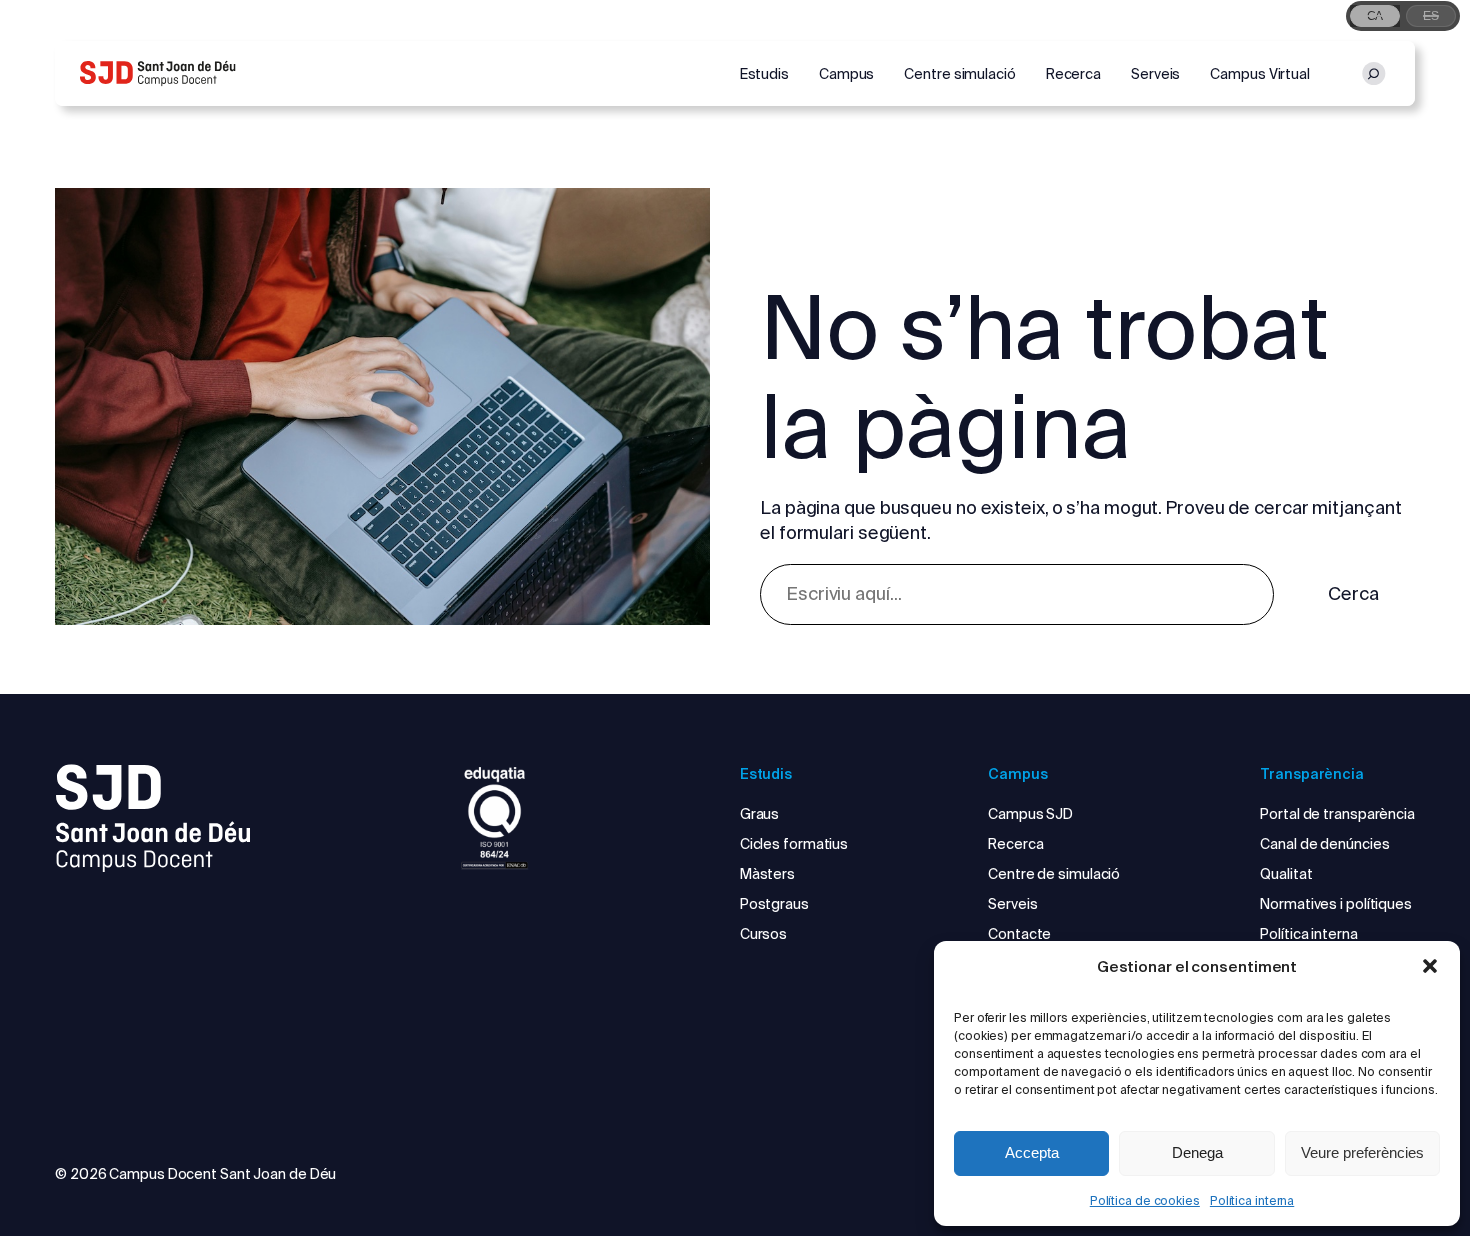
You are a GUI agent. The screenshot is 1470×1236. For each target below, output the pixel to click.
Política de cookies (1145, 1200)
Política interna (1252, 1200)
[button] (1430, 966)
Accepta (1032, 1152)
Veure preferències (1362, 1152)
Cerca (1353, 593)
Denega (1197, 1152)
